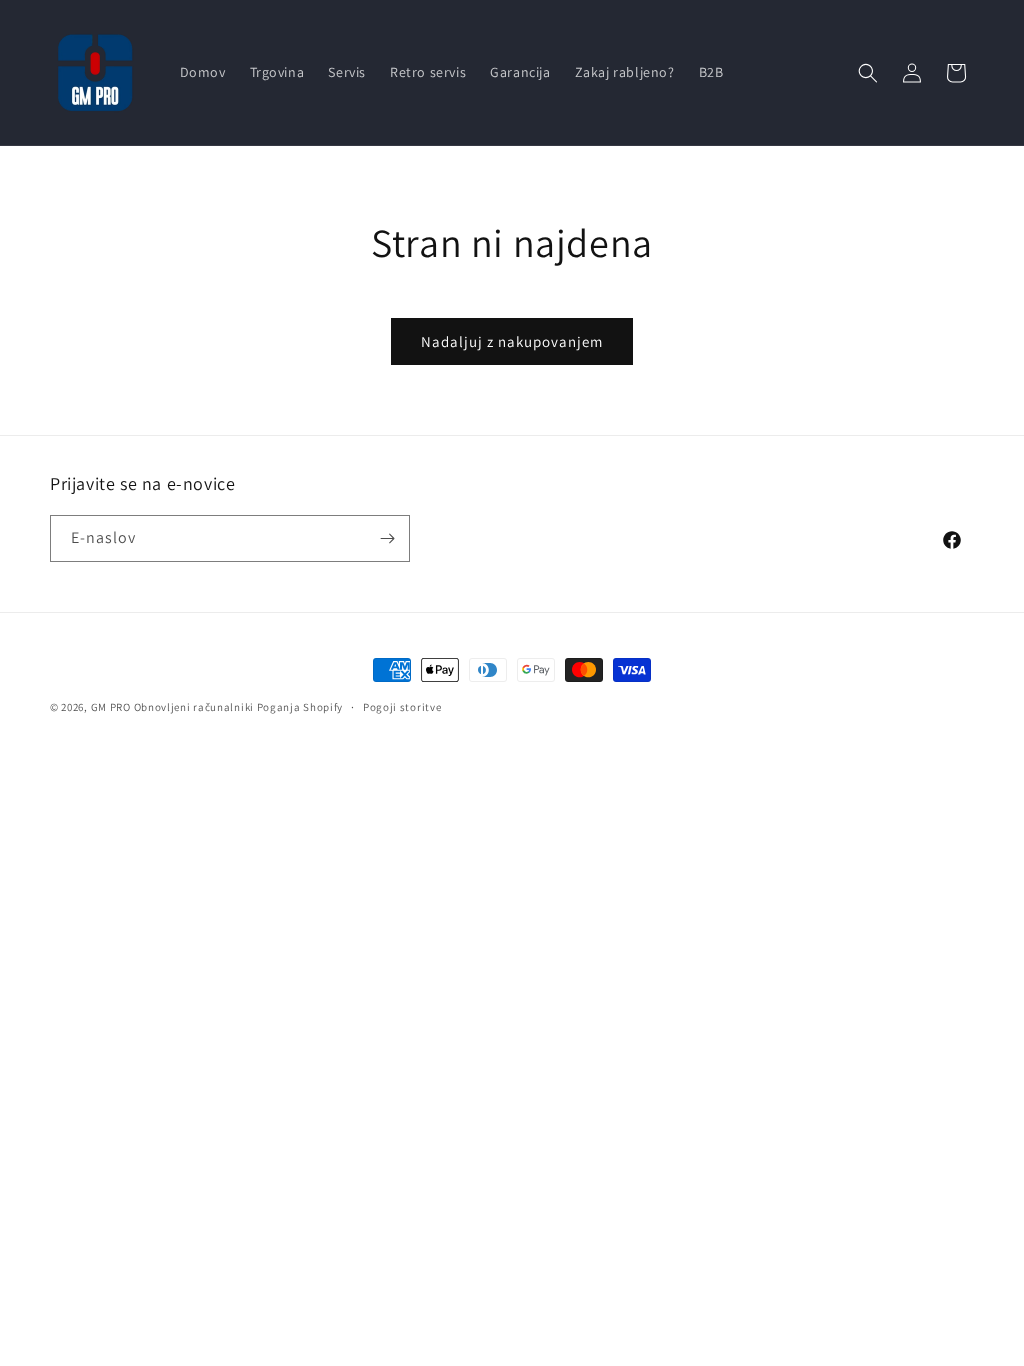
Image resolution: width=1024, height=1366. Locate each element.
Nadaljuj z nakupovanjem (512, 341)
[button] (868, 73)
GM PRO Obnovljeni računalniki (172, 707)
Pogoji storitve (402, 707)
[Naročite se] (387, 538)
